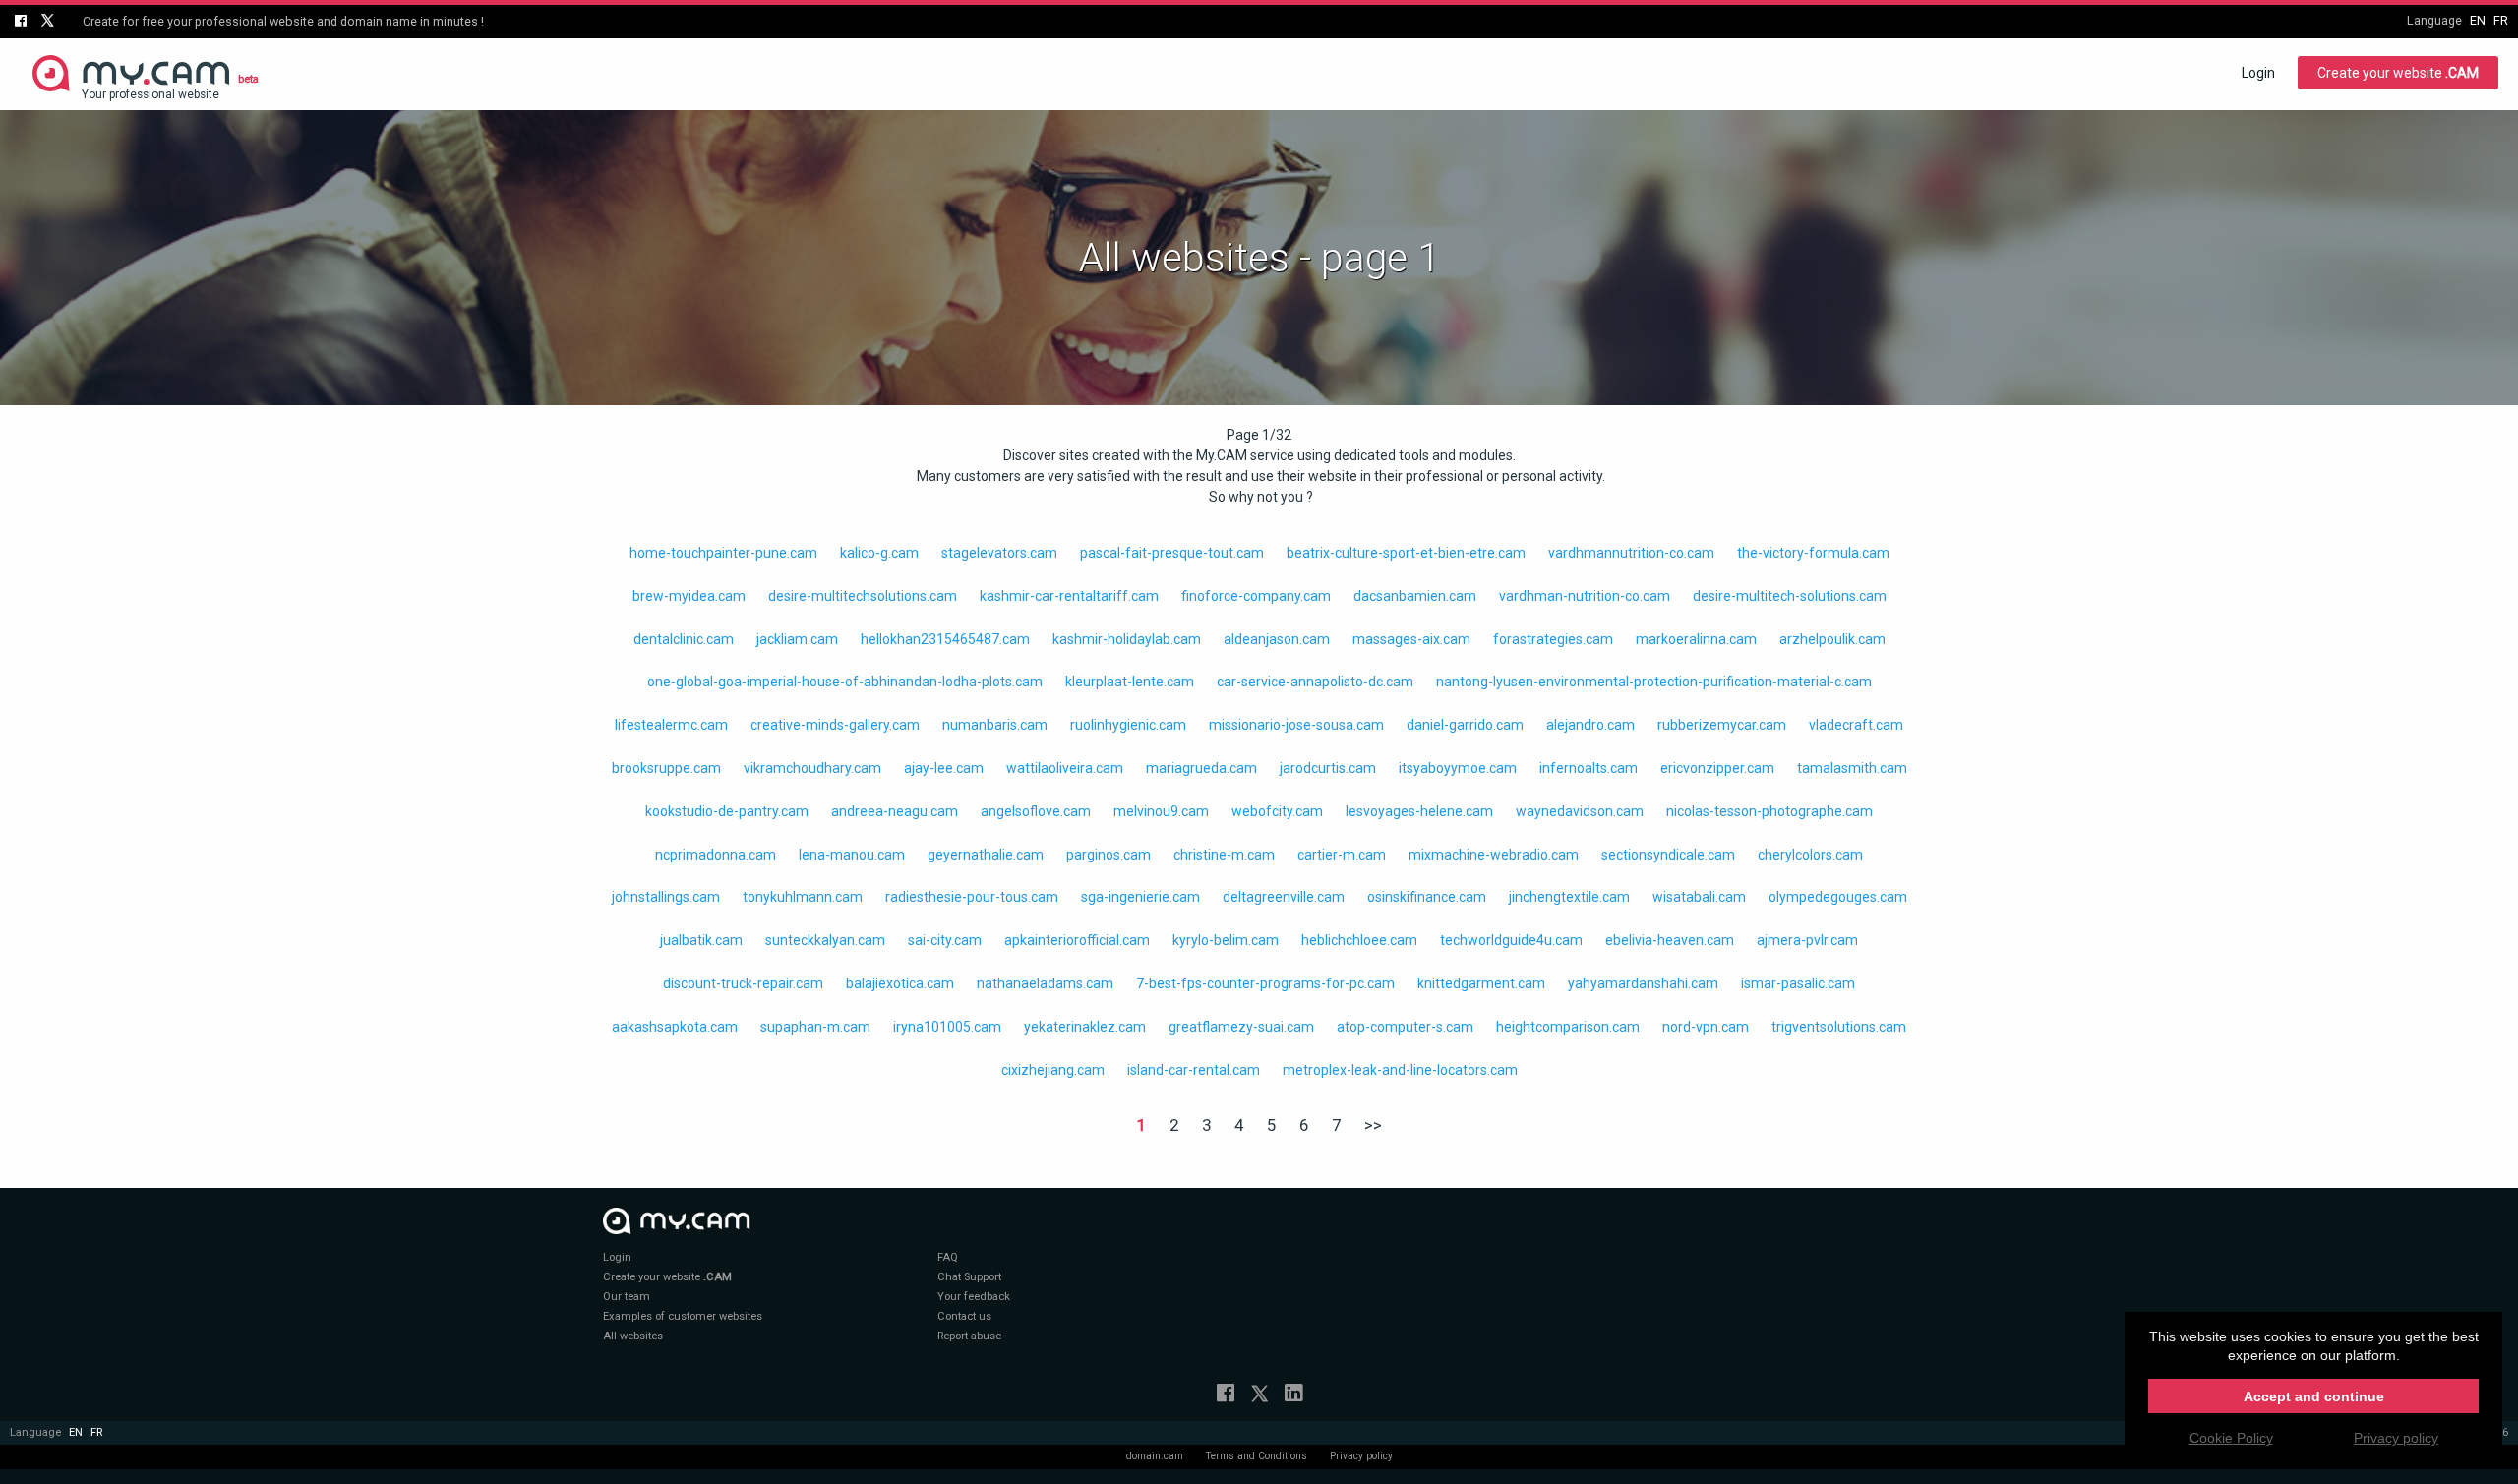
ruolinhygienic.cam (1128, 725)
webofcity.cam (1277, 811)
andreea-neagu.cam (895, 811)
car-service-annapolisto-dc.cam (1315, 682)
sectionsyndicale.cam (1668, 855)
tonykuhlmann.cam (803, 897)
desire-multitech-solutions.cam (1790, 596)
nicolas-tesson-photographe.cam (1769, 811)
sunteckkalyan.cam (825, 940)
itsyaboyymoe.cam (1458, 768)
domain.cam (1155, 1456)
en (2478, 20)
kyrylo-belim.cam (1226, 940)
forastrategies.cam (1553, 639)
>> (1373, 1125)
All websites (633, 1336)
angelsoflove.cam (1036, 811)
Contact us (964, 1316)
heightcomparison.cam (1568, 1027)
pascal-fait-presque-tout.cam (1172, 553)
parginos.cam (1109, 855)
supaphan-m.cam (815, 1027)
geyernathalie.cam (986, 855)
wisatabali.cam (1699, 897)
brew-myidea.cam (689, 596)
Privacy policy (1361, 1456)
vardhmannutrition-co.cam (1631, 553)
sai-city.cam (945, 940)
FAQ (948, 1257)
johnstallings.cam (666, 897)
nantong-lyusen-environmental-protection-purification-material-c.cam (1654, 682)
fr (2501, 20)
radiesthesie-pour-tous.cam (972, 897)
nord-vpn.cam (1706, 1027)
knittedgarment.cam (1481, 983)
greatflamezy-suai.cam (1241, 1027)
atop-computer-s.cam (1405, 1027)
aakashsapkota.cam (675, 1027)
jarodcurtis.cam (1328, 768)
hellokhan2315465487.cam (945, 639)
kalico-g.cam (879, 553)
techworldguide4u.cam (1511, 940)
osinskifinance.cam (1427, 897)
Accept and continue (2314, 1396)
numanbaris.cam (995, 725)
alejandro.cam (1590, 725)
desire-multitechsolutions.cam (863, 596)
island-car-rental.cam (1194, 1070)
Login (2258, 73)
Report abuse (969, 1336)
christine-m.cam (1224, 855)
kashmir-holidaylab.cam (1127, 639)
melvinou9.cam (1161, 811)
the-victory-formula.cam (1813, 553)
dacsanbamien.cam (1415, 596)
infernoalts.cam (1589, 768)
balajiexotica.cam (900, 983)
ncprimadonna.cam (716, 855)
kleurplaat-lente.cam (1130, 682)
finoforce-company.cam (1256, 596)
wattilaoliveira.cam (1065, 768)
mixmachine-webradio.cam (1494, 855)
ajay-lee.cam (944, 768)
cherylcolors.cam (1810, 855)
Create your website (2398, 73)
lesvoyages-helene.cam (1419, 811)
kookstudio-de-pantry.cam (727, 811)
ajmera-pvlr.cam (1807, 940)
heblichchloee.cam (1359, 940)
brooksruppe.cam (666, 768)
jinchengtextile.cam (1569, 897)
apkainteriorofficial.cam (1077, 940)
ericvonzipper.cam (1717, 768)
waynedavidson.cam (1580, 811)
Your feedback (974, 1297)
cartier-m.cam (1342, 855)
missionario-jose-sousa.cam (1296, 725)
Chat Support (969, 1277)
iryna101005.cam (947, 1027)
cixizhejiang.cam (1053, 1070)
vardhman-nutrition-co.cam (1585, 596)
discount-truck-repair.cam (743, 983)
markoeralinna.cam (1696, 639)
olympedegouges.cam (1838, 897)
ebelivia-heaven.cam (1670, 940)
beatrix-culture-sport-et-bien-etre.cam (1406, 553)
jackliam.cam (797, 639)
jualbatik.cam (701, 940)
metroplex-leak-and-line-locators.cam (1400, 1070)
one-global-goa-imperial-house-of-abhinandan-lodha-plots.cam (845, 682)
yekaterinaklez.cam (1085, 1027)
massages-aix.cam (1411, 639)
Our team (627, 1297)
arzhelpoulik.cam (1832, 639)
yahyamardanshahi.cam (1643, 983)
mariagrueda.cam (1201, 768)
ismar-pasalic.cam (1798, 983)
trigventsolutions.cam (1839, 1027)
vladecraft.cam (1856, 725)
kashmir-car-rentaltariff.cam (1069, 596)
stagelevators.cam (999, 553)
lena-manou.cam (852, 855)
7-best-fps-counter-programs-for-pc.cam (1265, 983)
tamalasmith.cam (1852, 768)
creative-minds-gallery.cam (835, 725)
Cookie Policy (2231, 1438)
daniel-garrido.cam (1465, 725)
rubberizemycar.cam (1722, 725)
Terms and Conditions (1257, 1456)
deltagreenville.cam (1284, 897)
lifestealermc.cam (671, 725)
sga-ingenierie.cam (1140, 897)
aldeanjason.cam (1277, 639)
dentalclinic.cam (684, 639)
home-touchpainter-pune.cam (723, 553)
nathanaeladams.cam (1045, 983)
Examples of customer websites (683, 1316)
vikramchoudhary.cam (812, 768)
